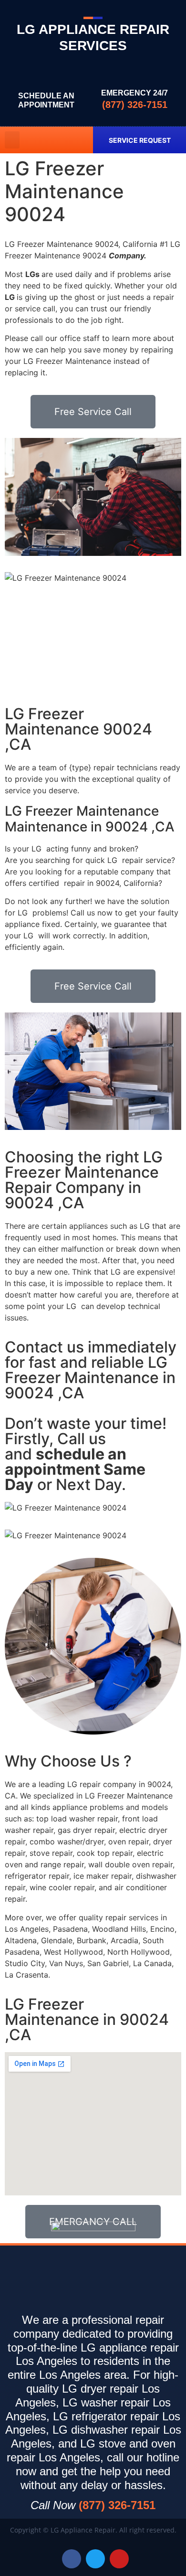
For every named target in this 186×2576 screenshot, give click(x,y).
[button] (12, 140)
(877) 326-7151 (135, 105)
